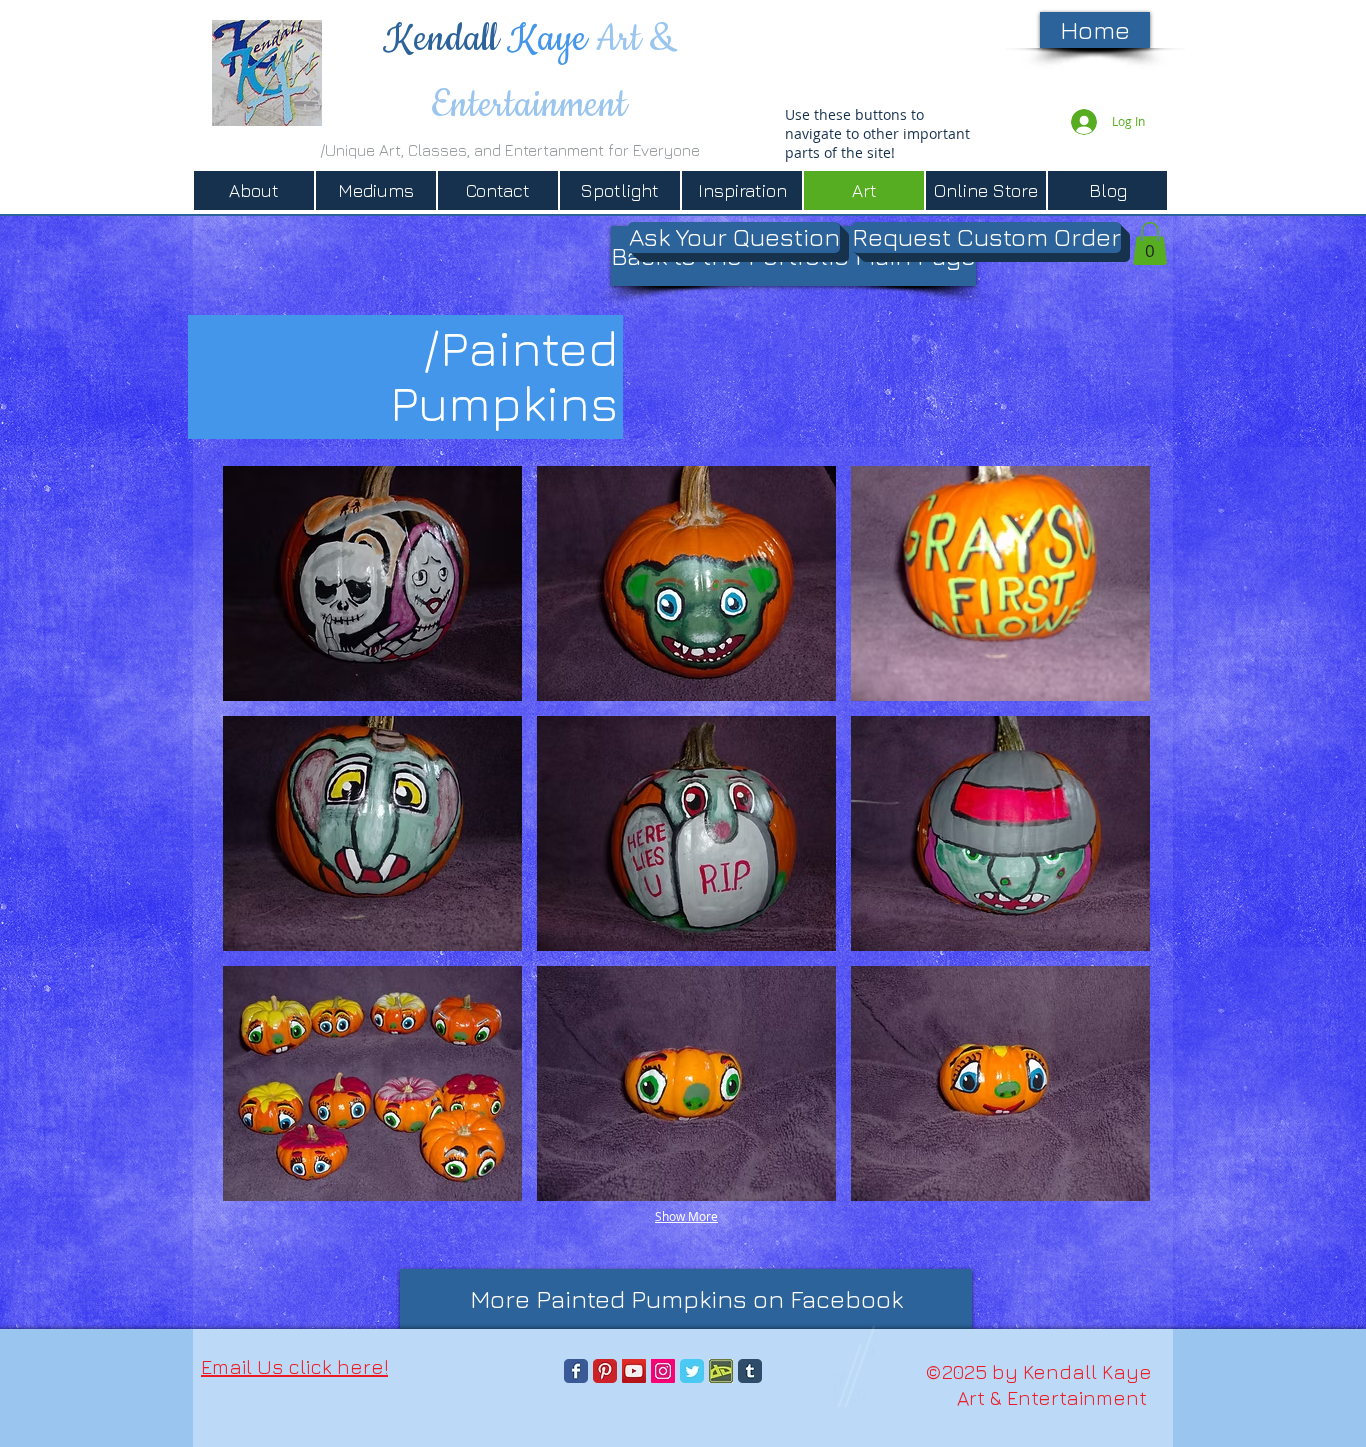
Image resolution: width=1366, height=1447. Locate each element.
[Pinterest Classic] (605, 1371)
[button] (372, 583)
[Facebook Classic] (576, 1371)
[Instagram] (663, 1371)
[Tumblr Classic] (750, 1371)
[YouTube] (634, 1371)
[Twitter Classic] (692, 1371)
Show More (686, 1216)
